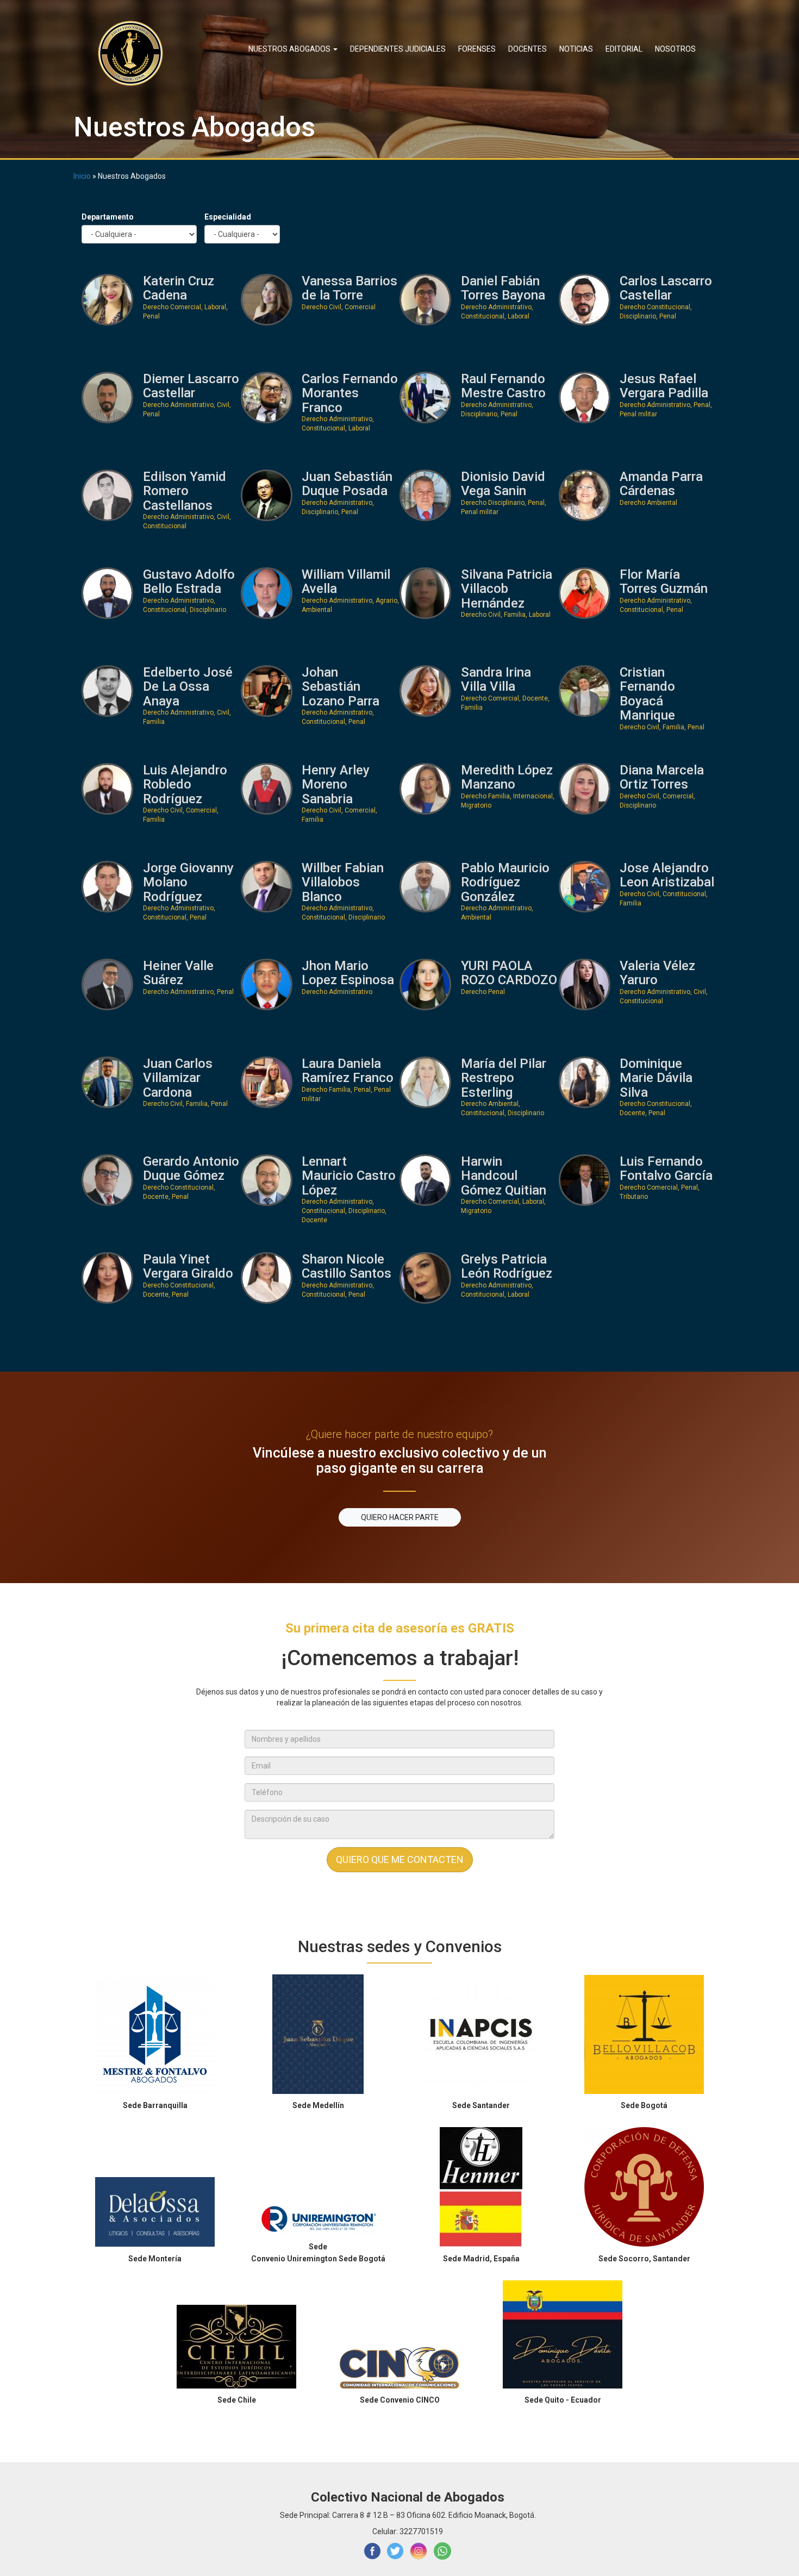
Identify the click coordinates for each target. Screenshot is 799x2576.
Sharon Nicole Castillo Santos (347, 1267)
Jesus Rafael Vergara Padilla (664, 386)
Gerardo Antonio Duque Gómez (191, 1169)
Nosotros (675, 49)
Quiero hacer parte (400, 1517)
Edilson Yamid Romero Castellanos (185, 491)
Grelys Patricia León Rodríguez (507, 1267)
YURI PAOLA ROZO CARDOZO (509, 973)
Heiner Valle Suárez (178, 973)
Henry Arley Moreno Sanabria (336, 784)
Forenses (477, 49)
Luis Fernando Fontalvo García (666, 1169)
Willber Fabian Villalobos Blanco (343, 882)
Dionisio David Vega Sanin (503, 484)
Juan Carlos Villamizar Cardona (178, 1078)
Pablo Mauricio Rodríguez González (505, 882)
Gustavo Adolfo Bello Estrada (189, 582)
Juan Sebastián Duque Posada (347, 484)
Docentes (528, 49)
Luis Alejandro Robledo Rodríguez (185, 784)
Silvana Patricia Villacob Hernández (507, 589)
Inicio (82, 176)
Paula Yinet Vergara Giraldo (188, 1267)
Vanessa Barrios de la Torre (349, 288)
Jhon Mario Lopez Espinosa (348, 973)
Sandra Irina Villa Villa (496, 680)
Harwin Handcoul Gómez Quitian (504, 1176)
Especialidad (228, 217)
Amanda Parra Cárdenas (661, 484)
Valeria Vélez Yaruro (657, 973)
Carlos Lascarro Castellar (666, 288)
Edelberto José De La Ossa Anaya (188, 687)
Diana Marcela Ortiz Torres (662, 777)
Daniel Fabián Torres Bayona (503, 288)
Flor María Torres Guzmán (664, 582)
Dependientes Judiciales (398, 49)
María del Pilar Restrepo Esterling (504, 1078)
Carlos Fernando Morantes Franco (350, 393)
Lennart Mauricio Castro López (349, 1176)
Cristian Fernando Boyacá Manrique (647, 694)
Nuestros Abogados (290, 49)
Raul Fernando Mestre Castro (503, 386)
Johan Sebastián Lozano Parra (341, 687)
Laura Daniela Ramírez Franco (348, 1071)
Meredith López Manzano (507, 777)
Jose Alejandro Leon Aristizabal (667, 875)
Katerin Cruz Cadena (179, 288)
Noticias (576, 49)
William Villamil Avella (346, 582)
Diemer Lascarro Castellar (191, 386)
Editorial (624, 49)
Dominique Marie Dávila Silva (656, 1078)
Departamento (108, 217)
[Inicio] (135, 53)
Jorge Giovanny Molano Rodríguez (188, 882)
